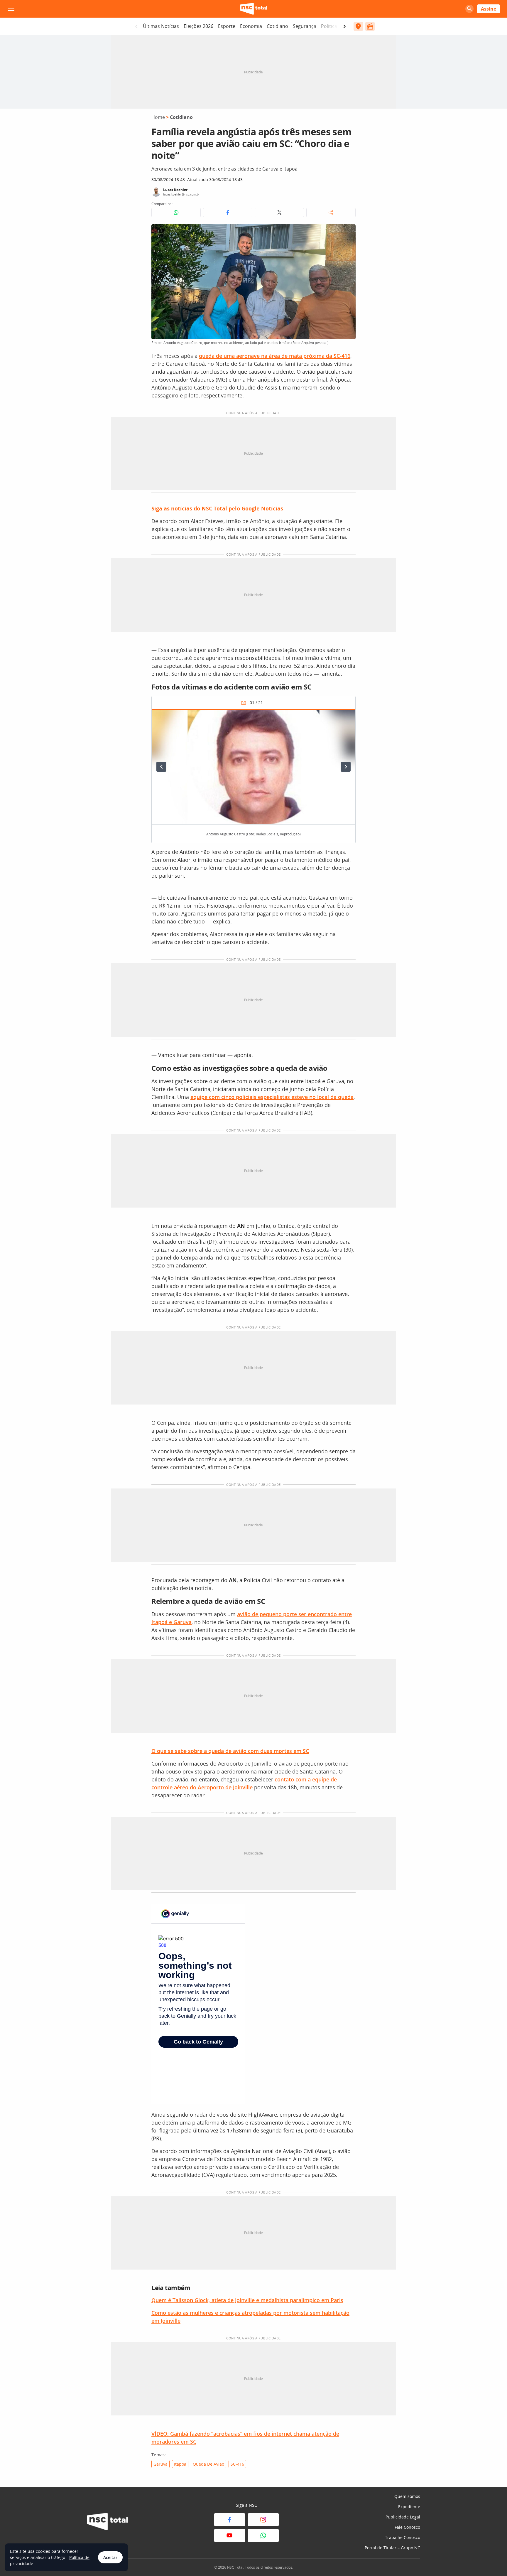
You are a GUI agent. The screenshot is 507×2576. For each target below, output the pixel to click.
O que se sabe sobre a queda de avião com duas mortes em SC (230, 1751)
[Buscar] (469, 9)
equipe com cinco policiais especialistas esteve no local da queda (272, 1097)
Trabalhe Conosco (403, 2537)
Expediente (409, 2507)
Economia (251, 26)
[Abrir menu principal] (11, 9)
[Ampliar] (348, 232)
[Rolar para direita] (344, 26)
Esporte (227, 26)
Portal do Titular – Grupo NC (392, 2548)
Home (158, 117)
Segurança (305, 26)
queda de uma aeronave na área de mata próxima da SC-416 (275, 356)
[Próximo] (346, 767)
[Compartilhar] (331, 213)
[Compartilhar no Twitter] (279, 213)
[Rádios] (370, 26)
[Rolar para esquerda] (136, 26)
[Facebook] (230, 2520)
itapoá (180, 2464)
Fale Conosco (407, 2527)
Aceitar (110, 2557)
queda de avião (208, 2464)
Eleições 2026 (198, 26)
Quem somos (407, 2496)
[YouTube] (230, 2535)
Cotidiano (277, 26)
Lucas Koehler (175, 190)
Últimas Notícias (161, 26)
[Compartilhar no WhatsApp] (176, 213)
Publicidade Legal (403, 2517)
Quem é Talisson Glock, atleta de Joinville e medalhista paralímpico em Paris (247, 2300)
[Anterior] (161, 767)
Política (329, 26)
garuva (160, 2464)
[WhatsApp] (263, 2535)
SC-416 (237, 2464)
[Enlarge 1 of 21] (348, 717)
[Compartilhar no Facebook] (228, 213)
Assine (489, 9)
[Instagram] (263, 2520)
